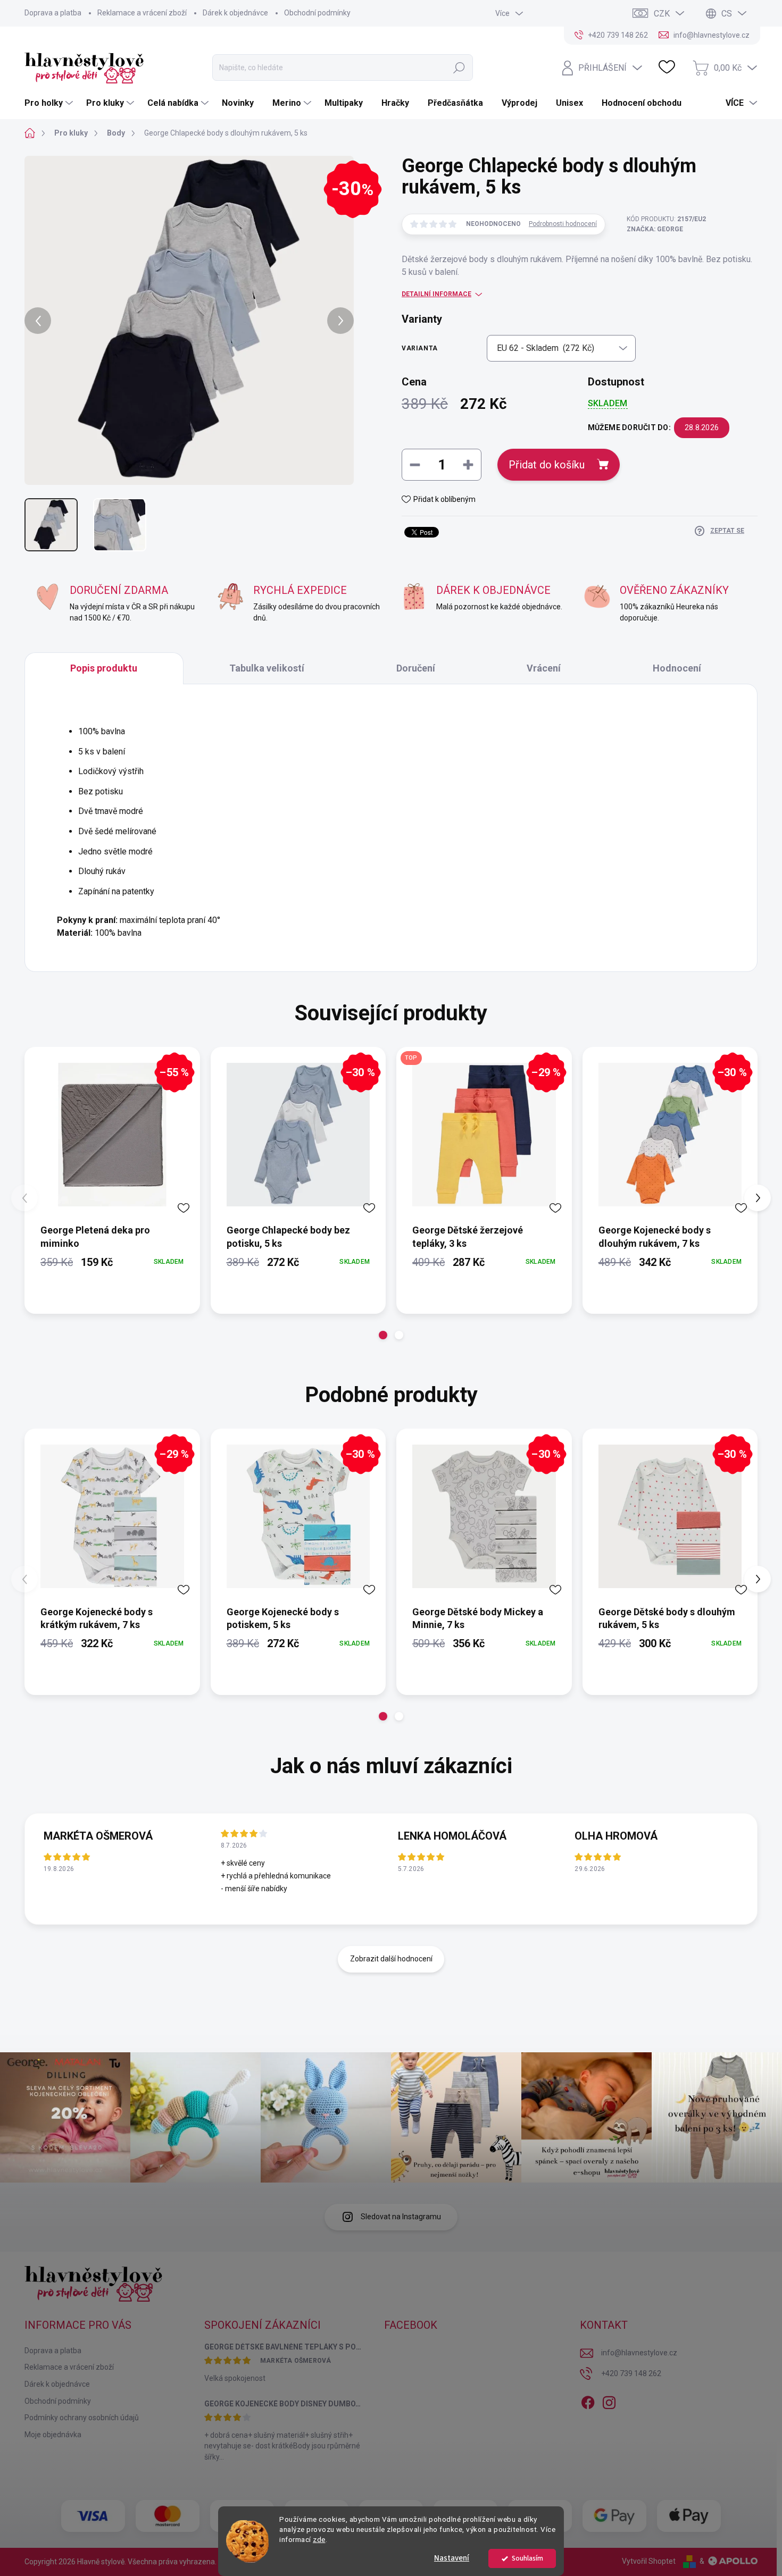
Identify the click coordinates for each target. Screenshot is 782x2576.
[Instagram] (609, 2401)
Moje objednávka (53, 2435)
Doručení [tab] (416, 668)
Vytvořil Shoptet (649, 2561)
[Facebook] (588, 2401)
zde (319, 2539)
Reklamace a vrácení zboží (142, 13)
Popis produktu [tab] (104, 668)
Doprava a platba (53, 13)
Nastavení (452, 2558)
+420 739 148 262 (631, 2373)
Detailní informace (436, 294)
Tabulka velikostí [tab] (267, 668)
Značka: (655, 229)
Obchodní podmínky (317, 13)
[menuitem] (50, 103)
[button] (383, 1335)
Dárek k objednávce (235, 13)
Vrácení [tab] (544, 668)
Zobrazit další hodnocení (391, 1959)
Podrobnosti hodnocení (563, 224)
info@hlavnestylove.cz (639, 2353)
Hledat (459, 68)
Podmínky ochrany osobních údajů (82, 2418)
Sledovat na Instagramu (401, 2217)
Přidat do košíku (547, 465)
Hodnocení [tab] (677, 668)
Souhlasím (527, 2558)
